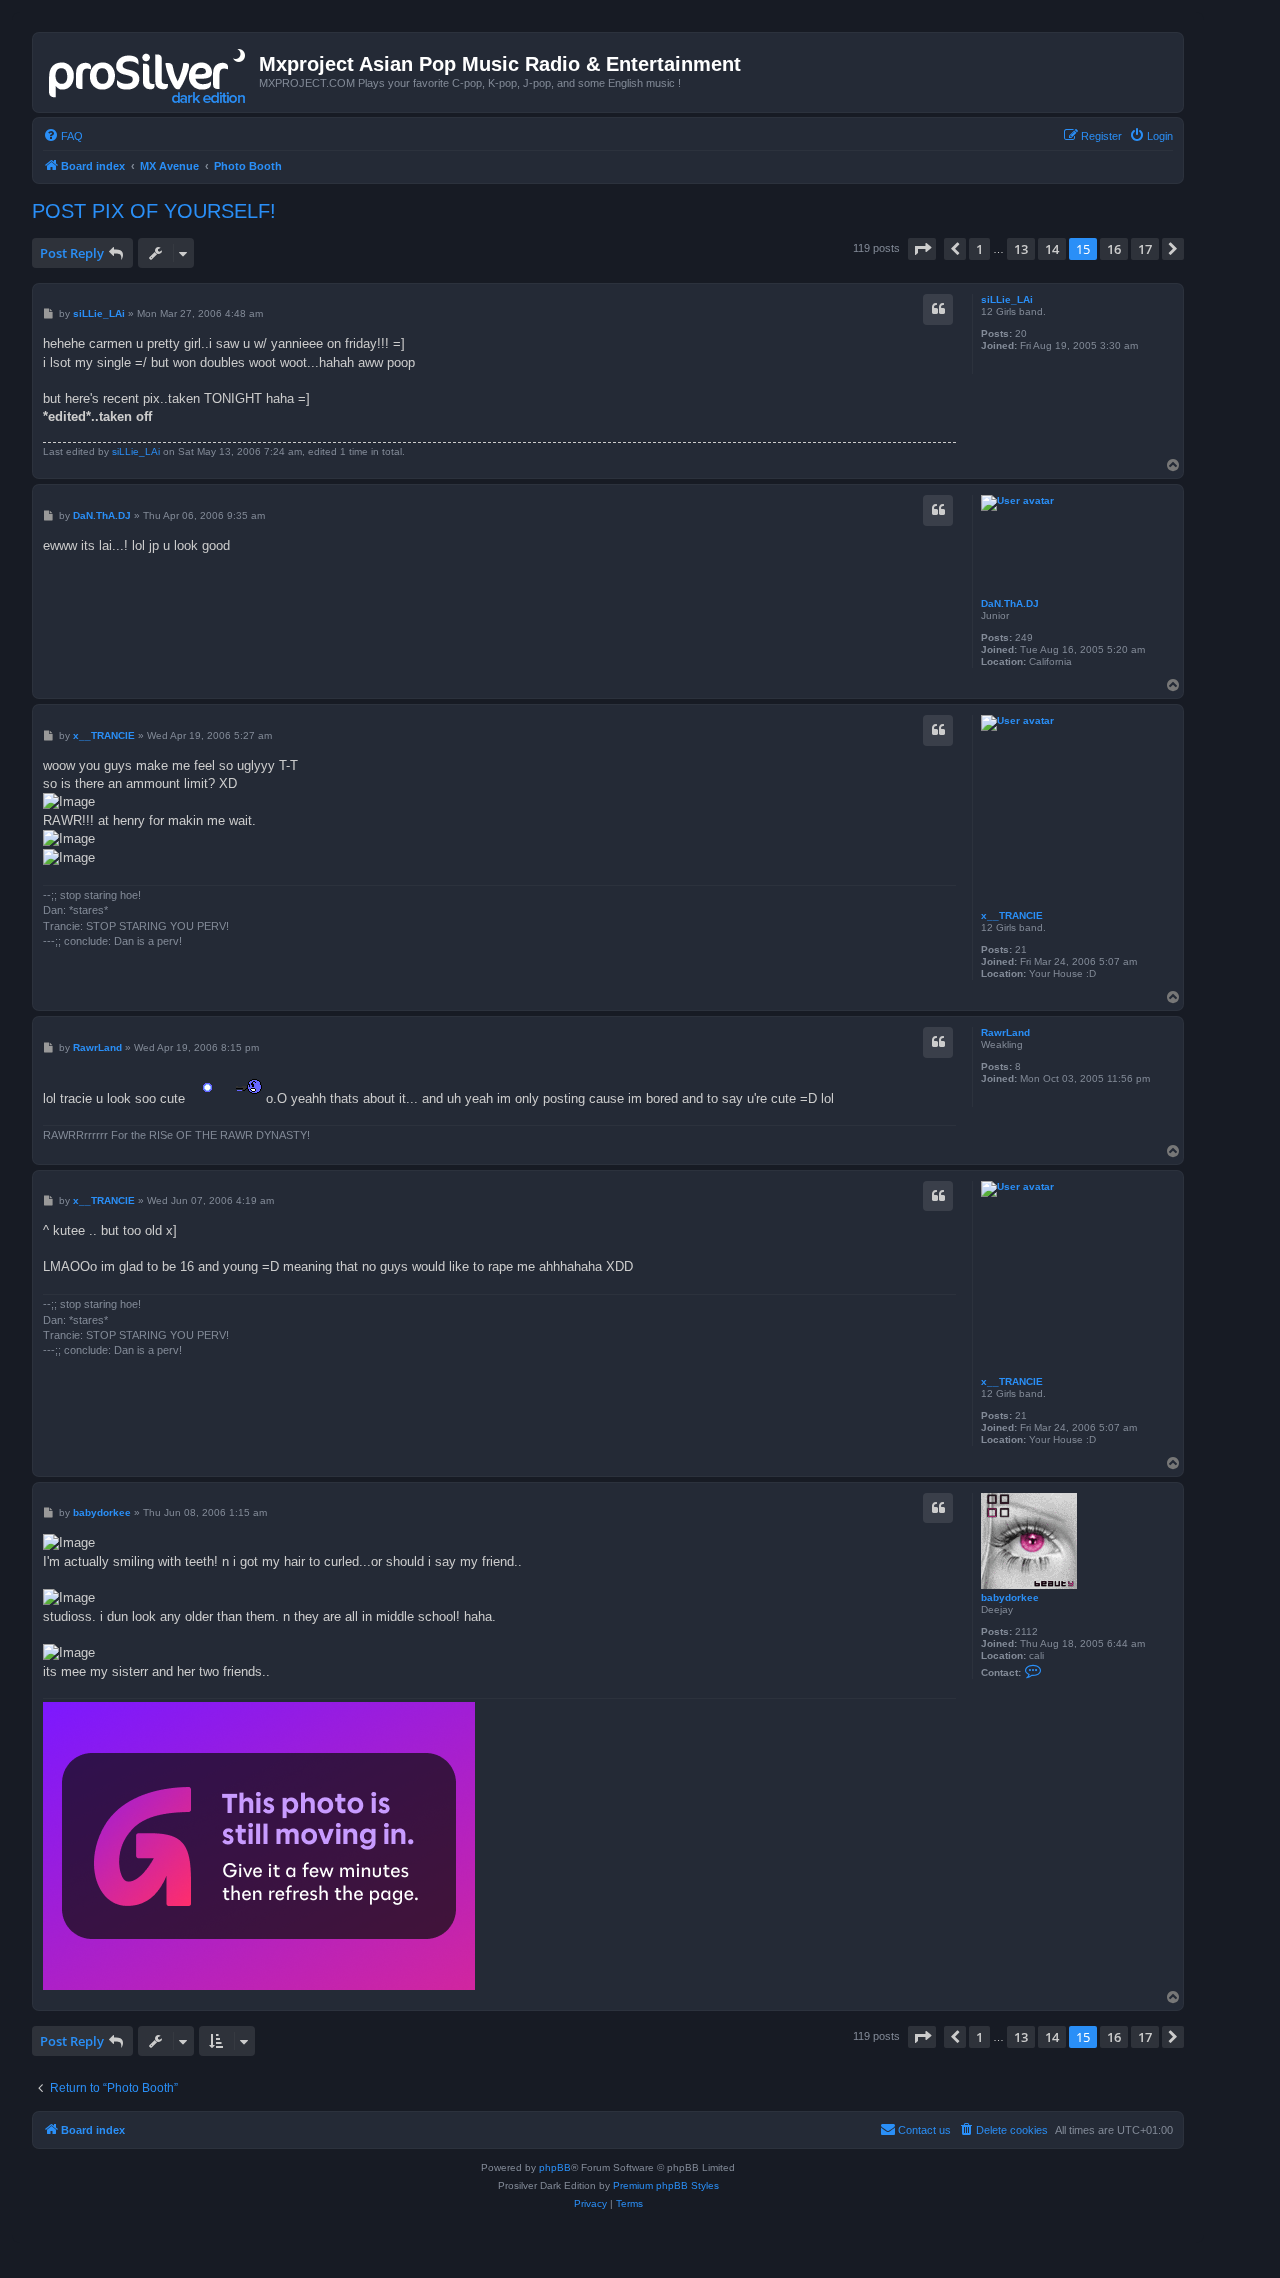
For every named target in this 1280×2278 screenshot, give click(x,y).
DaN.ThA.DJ (1010, 603)
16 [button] (1114, 249)
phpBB (555, 2167)
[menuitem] (63, 136)
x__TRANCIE (1012, 915)
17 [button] (1145, 249)
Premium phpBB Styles (666, 2185)
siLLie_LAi (1007, 299)
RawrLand (1005, 1032)
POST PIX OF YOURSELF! (154, 211)
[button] (922, 249)
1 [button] (979, 249)
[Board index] (148, 72)
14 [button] (1052, 249)
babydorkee (1010, 1597)
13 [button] (1021, 249)
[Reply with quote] (938, 309)
